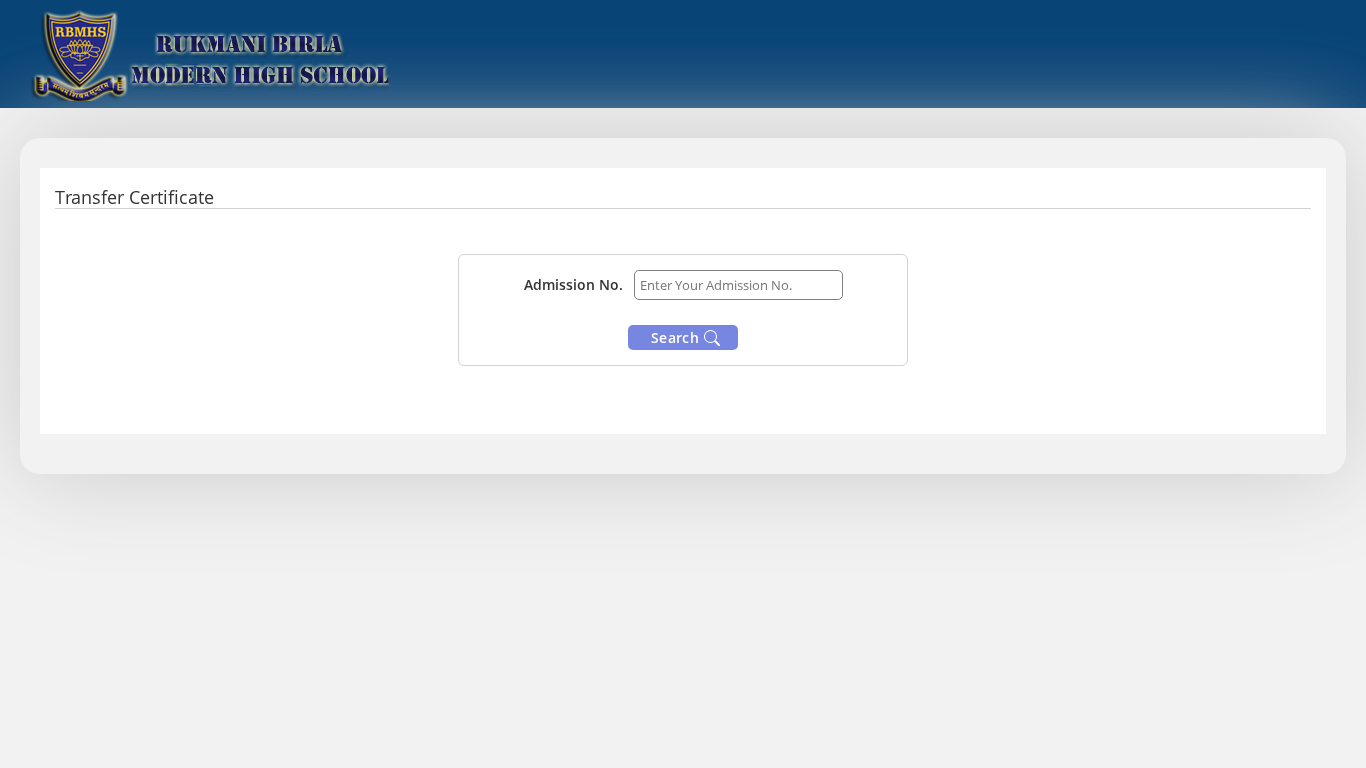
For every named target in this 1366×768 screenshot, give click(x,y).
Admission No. (573, 284)
